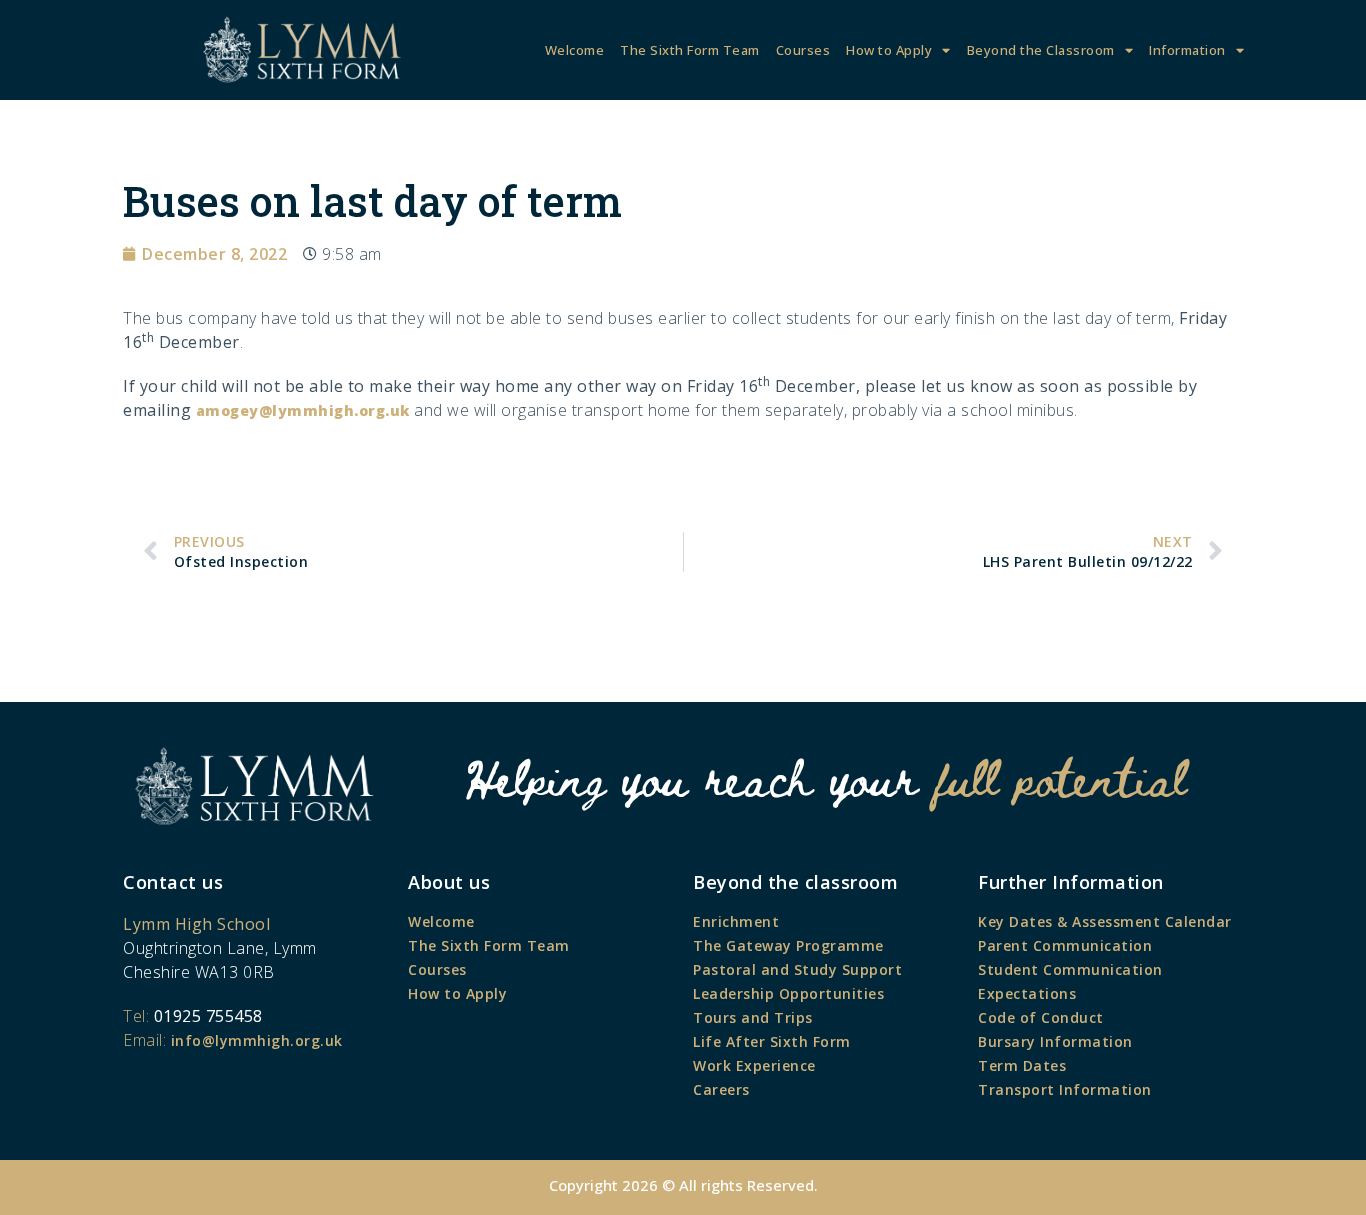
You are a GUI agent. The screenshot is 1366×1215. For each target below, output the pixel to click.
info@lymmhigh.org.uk (257, 1040)
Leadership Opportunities (788, 993)
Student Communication (1070, 969)
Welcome (575, 50)
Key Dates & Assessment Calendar (1105, 921)
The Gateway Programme (788, 945)
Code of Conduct (1041, 1017)
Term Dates (1022, 1065)
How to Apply (889, 50)
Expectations (1027, 993)
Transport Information (1065, 1089)
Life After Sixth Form (772, 1041)
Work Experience (754, 1065)
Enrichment (736, 921)
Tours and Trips (753, 1017)
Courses (803, 50)
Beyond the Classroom (1041, 50)
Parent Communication (1065, 945)
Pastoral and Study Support (797, 969)
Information (1187, 50)
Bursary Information (1055, 1041)
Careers (721, 1089)
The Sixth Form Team (690, 50)
